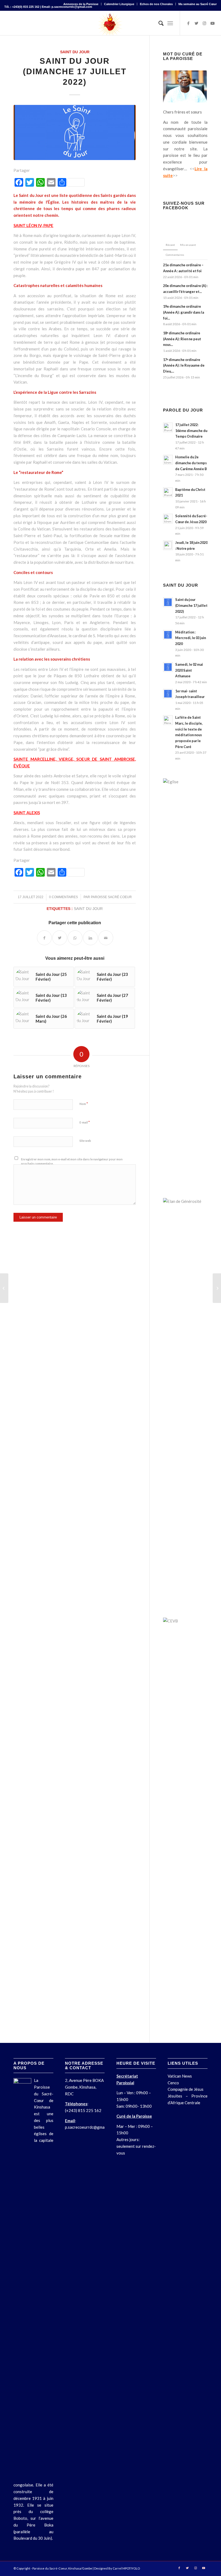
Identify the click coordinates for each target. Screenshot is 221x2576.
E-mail (85, 1122)
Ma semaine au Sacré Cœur (198, 4)
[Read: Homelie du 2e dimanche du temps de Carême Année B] (168, 460)
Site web (85, 1141)
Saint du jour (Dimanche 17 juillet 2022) (191, 605)
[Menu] (170, 23)
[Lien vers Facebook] (188, 23)
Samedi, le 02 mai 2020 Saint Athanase (189, 670)
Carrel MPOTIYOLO (126, 2568)
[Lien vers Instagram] (205, 23)
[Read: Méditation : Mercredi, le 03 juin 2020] (168, 635)
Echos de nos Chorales (156, 4)
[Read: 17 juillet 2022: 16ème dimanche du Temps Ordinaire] (168, 427)
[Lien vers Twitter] (196, 23)
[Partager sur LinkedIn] (90, 938)
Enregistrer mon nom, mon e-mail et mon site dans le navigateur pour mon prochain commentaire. (72, 1161)
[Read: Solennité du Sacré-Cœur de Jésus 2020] (168, 519)
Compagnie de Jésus (186, 2089)
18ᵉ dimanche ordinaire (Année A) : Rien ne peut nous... (182, 339)
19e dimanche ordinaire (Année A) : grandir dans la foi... (184, 312)
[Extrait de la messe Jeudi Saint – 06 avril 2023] (217, 1288)
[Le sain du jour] (75, 132)
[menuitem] (81, 4)
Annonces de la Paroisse (81, 4)
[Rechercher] (158, 23)
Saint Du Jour (75, 52)
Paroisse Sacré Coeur (111, 897)
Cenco (173, 2083)
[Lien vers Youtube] (213, 23)
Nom (84, 1104)
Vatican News (180, 2076)
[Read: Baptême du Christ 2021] (168, 492)
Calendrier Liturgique (119, 4)
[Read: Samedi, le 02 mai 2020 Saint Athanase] (168, 667)
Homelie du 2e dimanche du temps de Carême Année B (191, 463)
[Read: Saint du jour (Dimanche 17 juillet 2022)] (168, 602)
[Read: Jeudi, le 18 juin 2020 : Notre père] (168, 545)
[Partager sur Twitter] (60, 938)
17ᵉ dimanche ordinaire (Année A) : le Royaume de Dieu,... (184, 365)
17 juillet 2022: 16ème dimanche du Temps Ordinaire (191, 430)
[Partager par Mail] (106, 938)
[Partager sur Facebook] (44, 938)
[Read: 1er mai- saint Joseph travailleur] (168, 694)
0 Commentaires (63, 897)
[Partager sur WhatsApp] (75, 938)
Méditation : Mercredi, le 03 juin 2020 (191, 638)
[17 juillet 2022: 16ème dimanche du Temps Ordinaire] (4, 1288)
